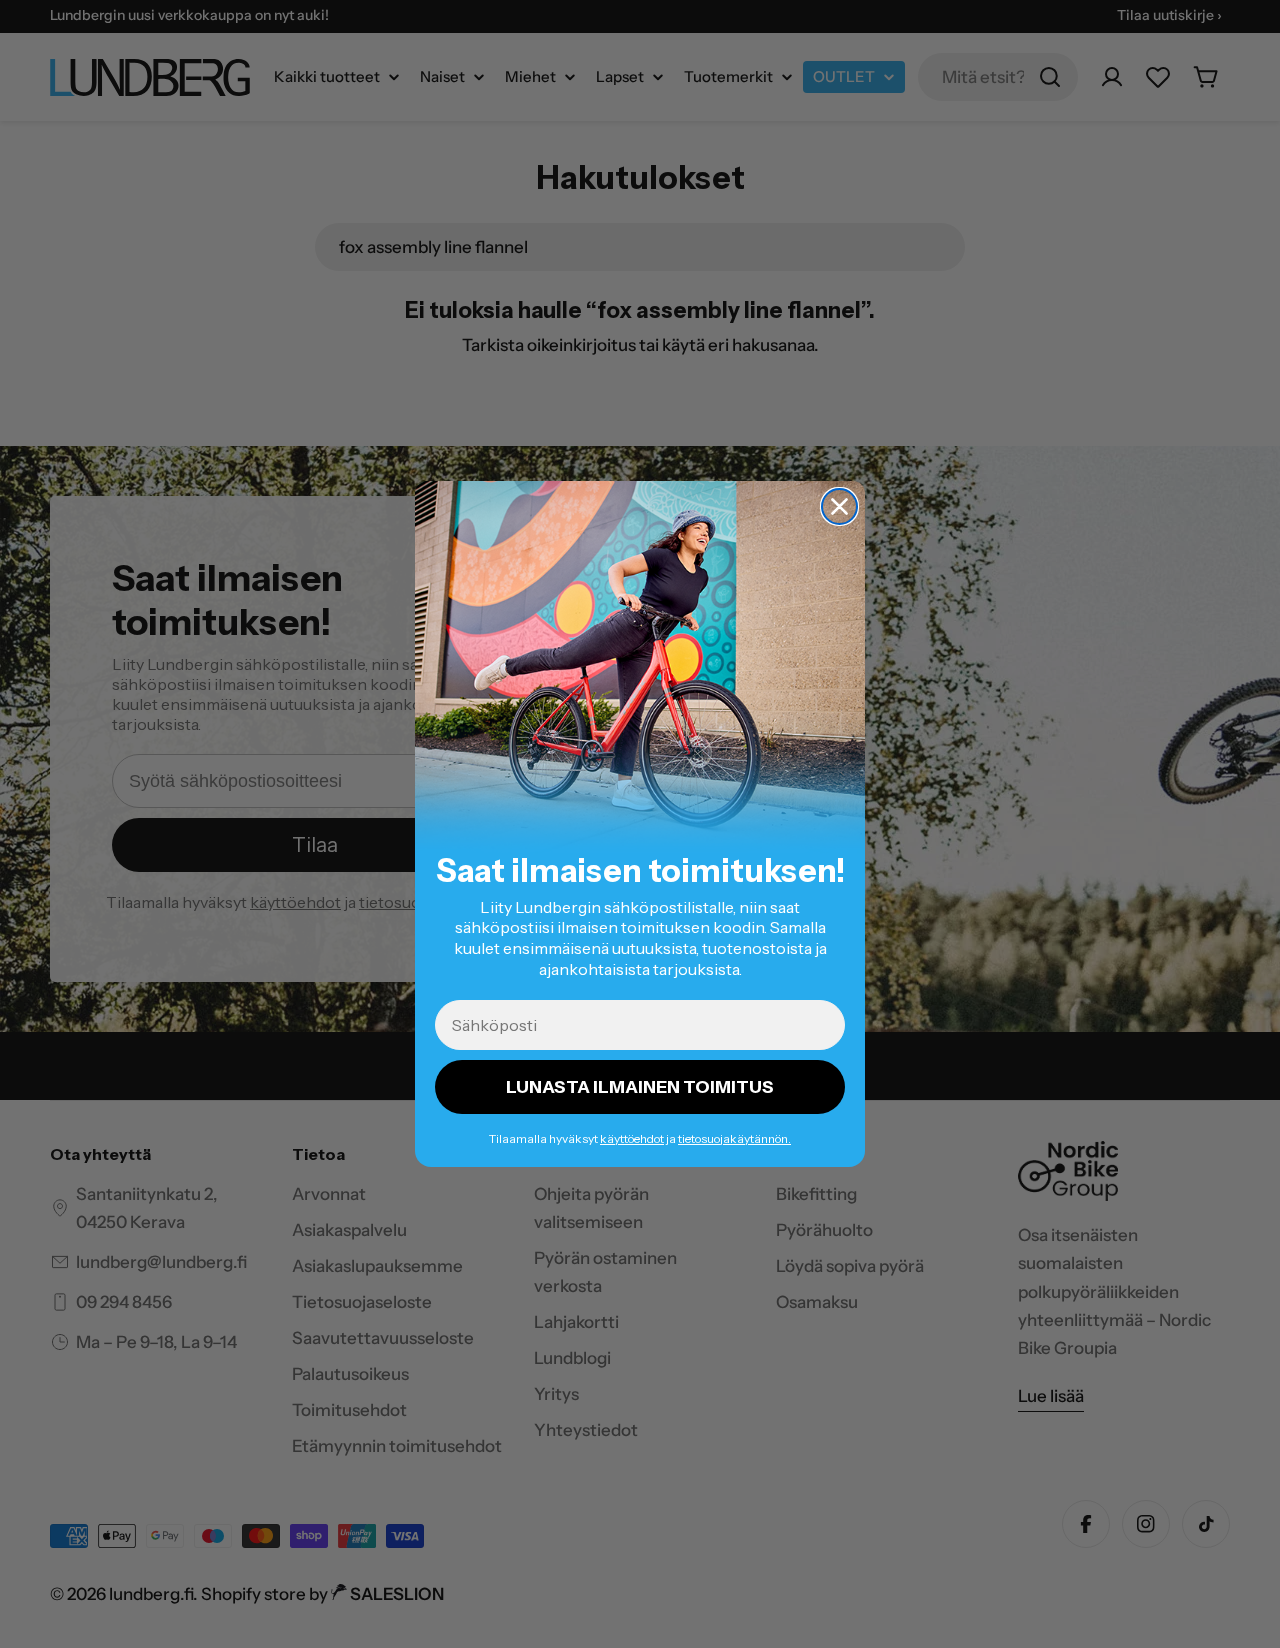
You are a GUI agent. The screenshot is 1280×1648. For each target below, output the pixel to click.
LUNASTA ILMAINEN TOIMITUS (640, 1087)
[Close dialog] (839, 506)
